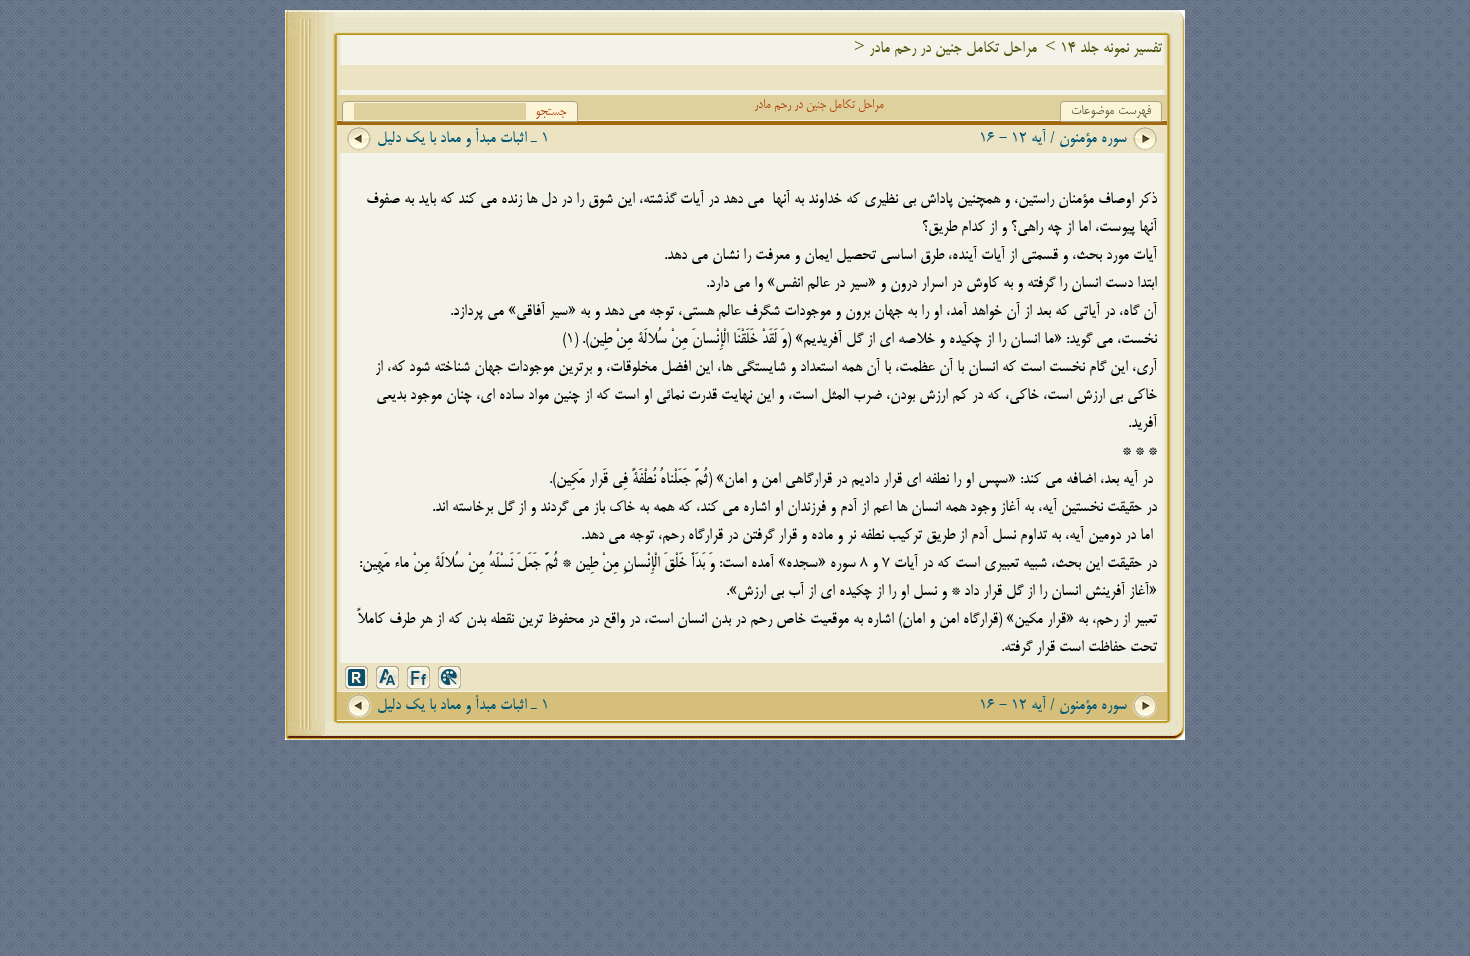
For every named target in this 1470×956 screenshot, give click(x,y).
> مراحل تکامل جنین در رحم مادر (964, 49)
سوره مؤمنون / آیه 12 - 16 (1053, 139)
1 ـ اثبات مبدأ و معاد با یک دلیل (463, 139)
